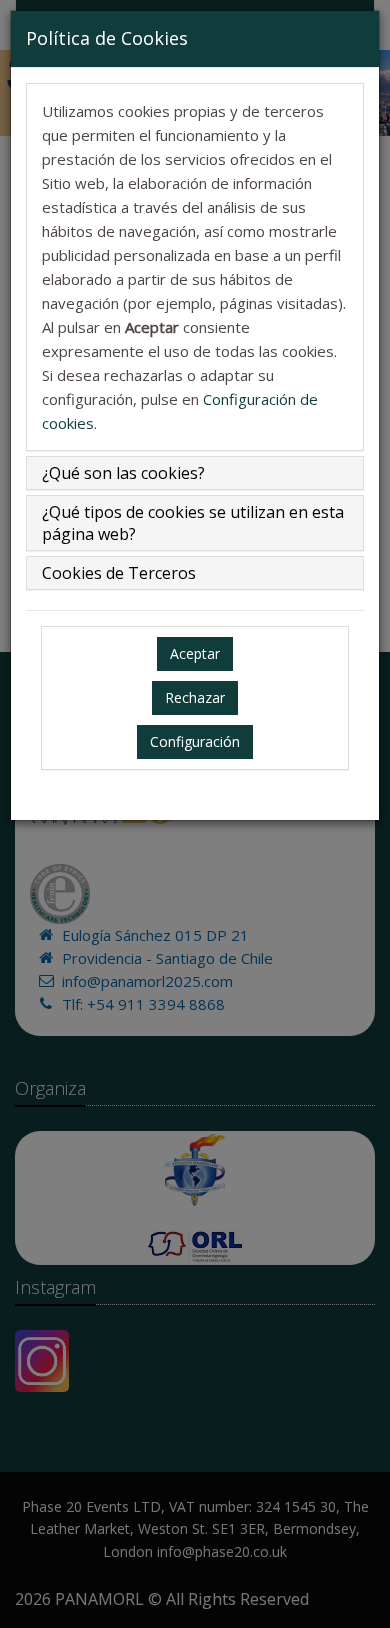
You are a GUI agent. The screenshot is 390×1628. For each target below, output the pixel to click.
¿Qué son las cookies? (123, 473)
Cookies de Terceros (119, 573)
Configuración (195, 741)
